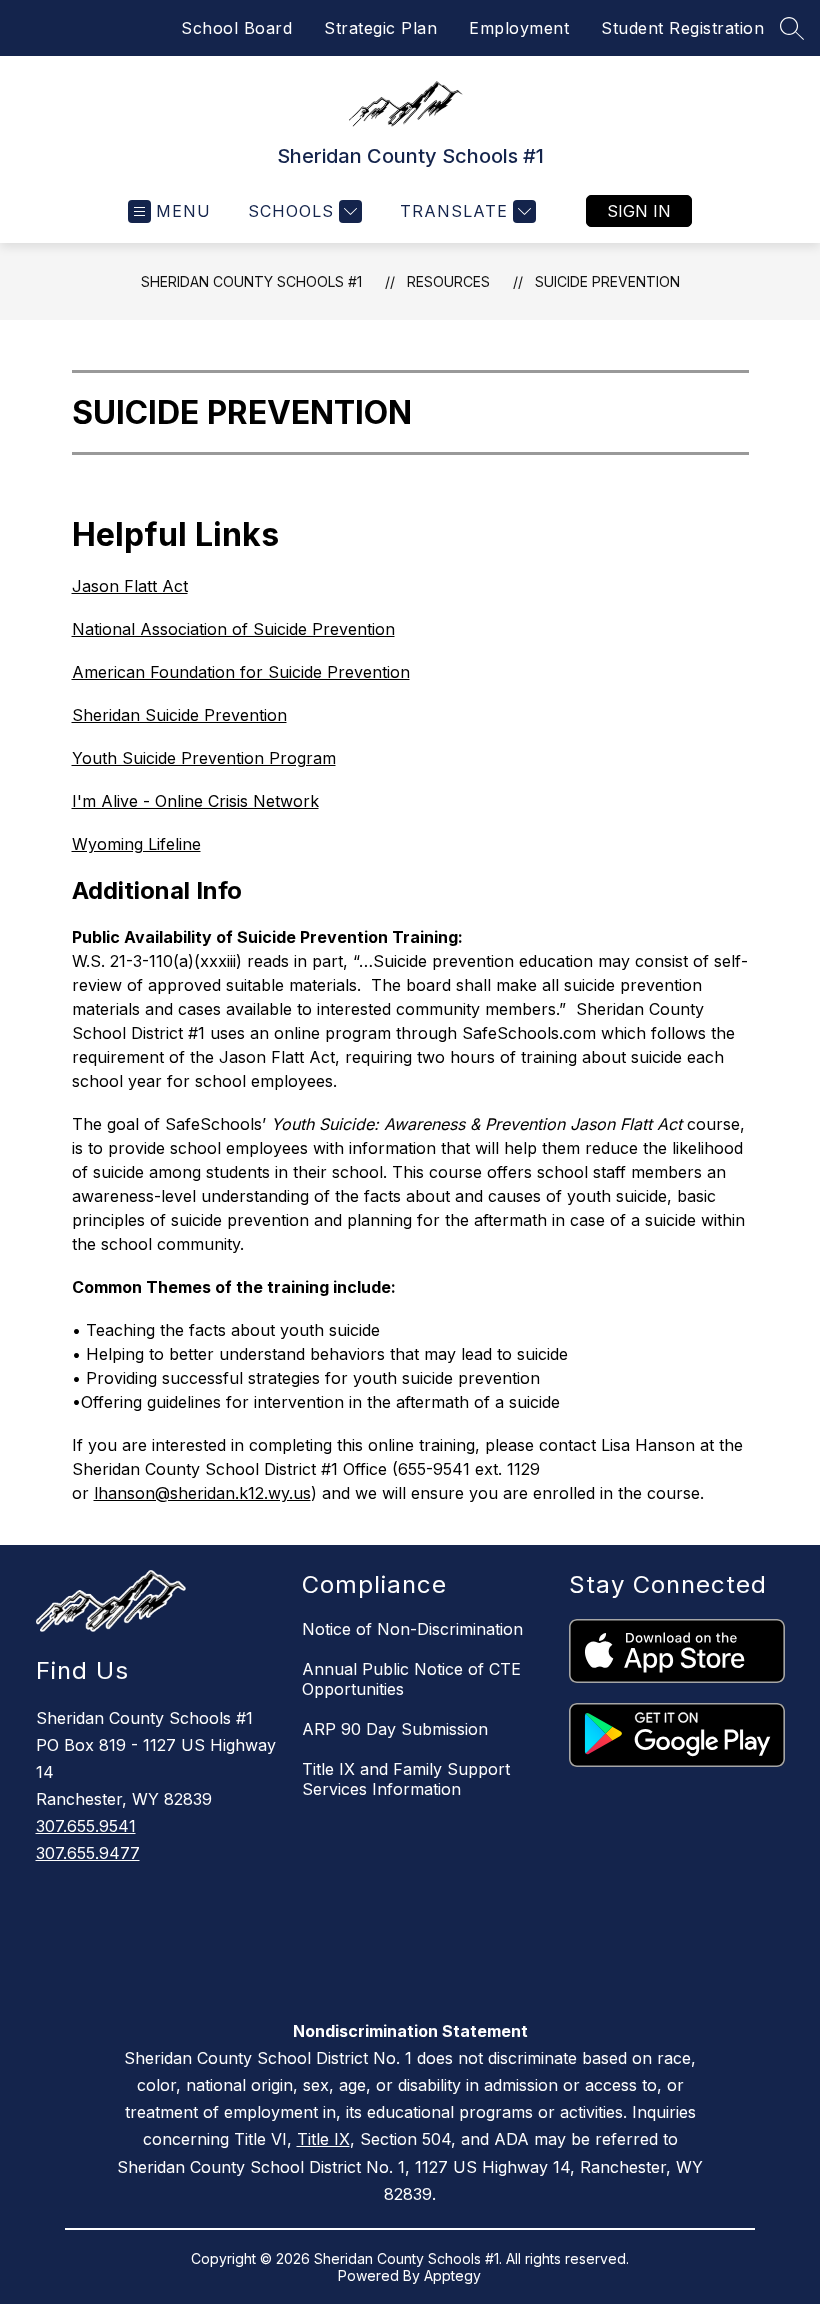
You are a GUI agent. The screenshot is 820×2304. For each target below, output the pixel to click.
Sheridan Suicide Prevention (179, 715)
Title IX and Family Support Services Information (406, 1779)
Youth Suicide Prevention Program (204, 758)
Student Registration (682, 28)
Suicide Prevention (607, 281)
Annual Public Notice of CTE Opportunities (411, 1679)
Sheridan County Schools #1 (251, 281)
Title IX (323, 2139)
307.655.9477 (88, 1853)
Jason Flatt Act (130, 586)
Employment (519, 28)
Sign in (639, 211)
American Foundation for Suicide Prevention (241, 672)
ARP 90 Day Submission (395, 1729)
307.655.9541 (86, 1826)
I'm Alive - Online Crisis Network (195, 801)
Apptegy (452, 2275)
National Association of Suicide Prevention (233, 629)
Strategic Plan (380, 28)
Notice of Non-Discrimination (412, 1629)
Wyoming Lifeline (136, 844)
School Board (236, 28)
